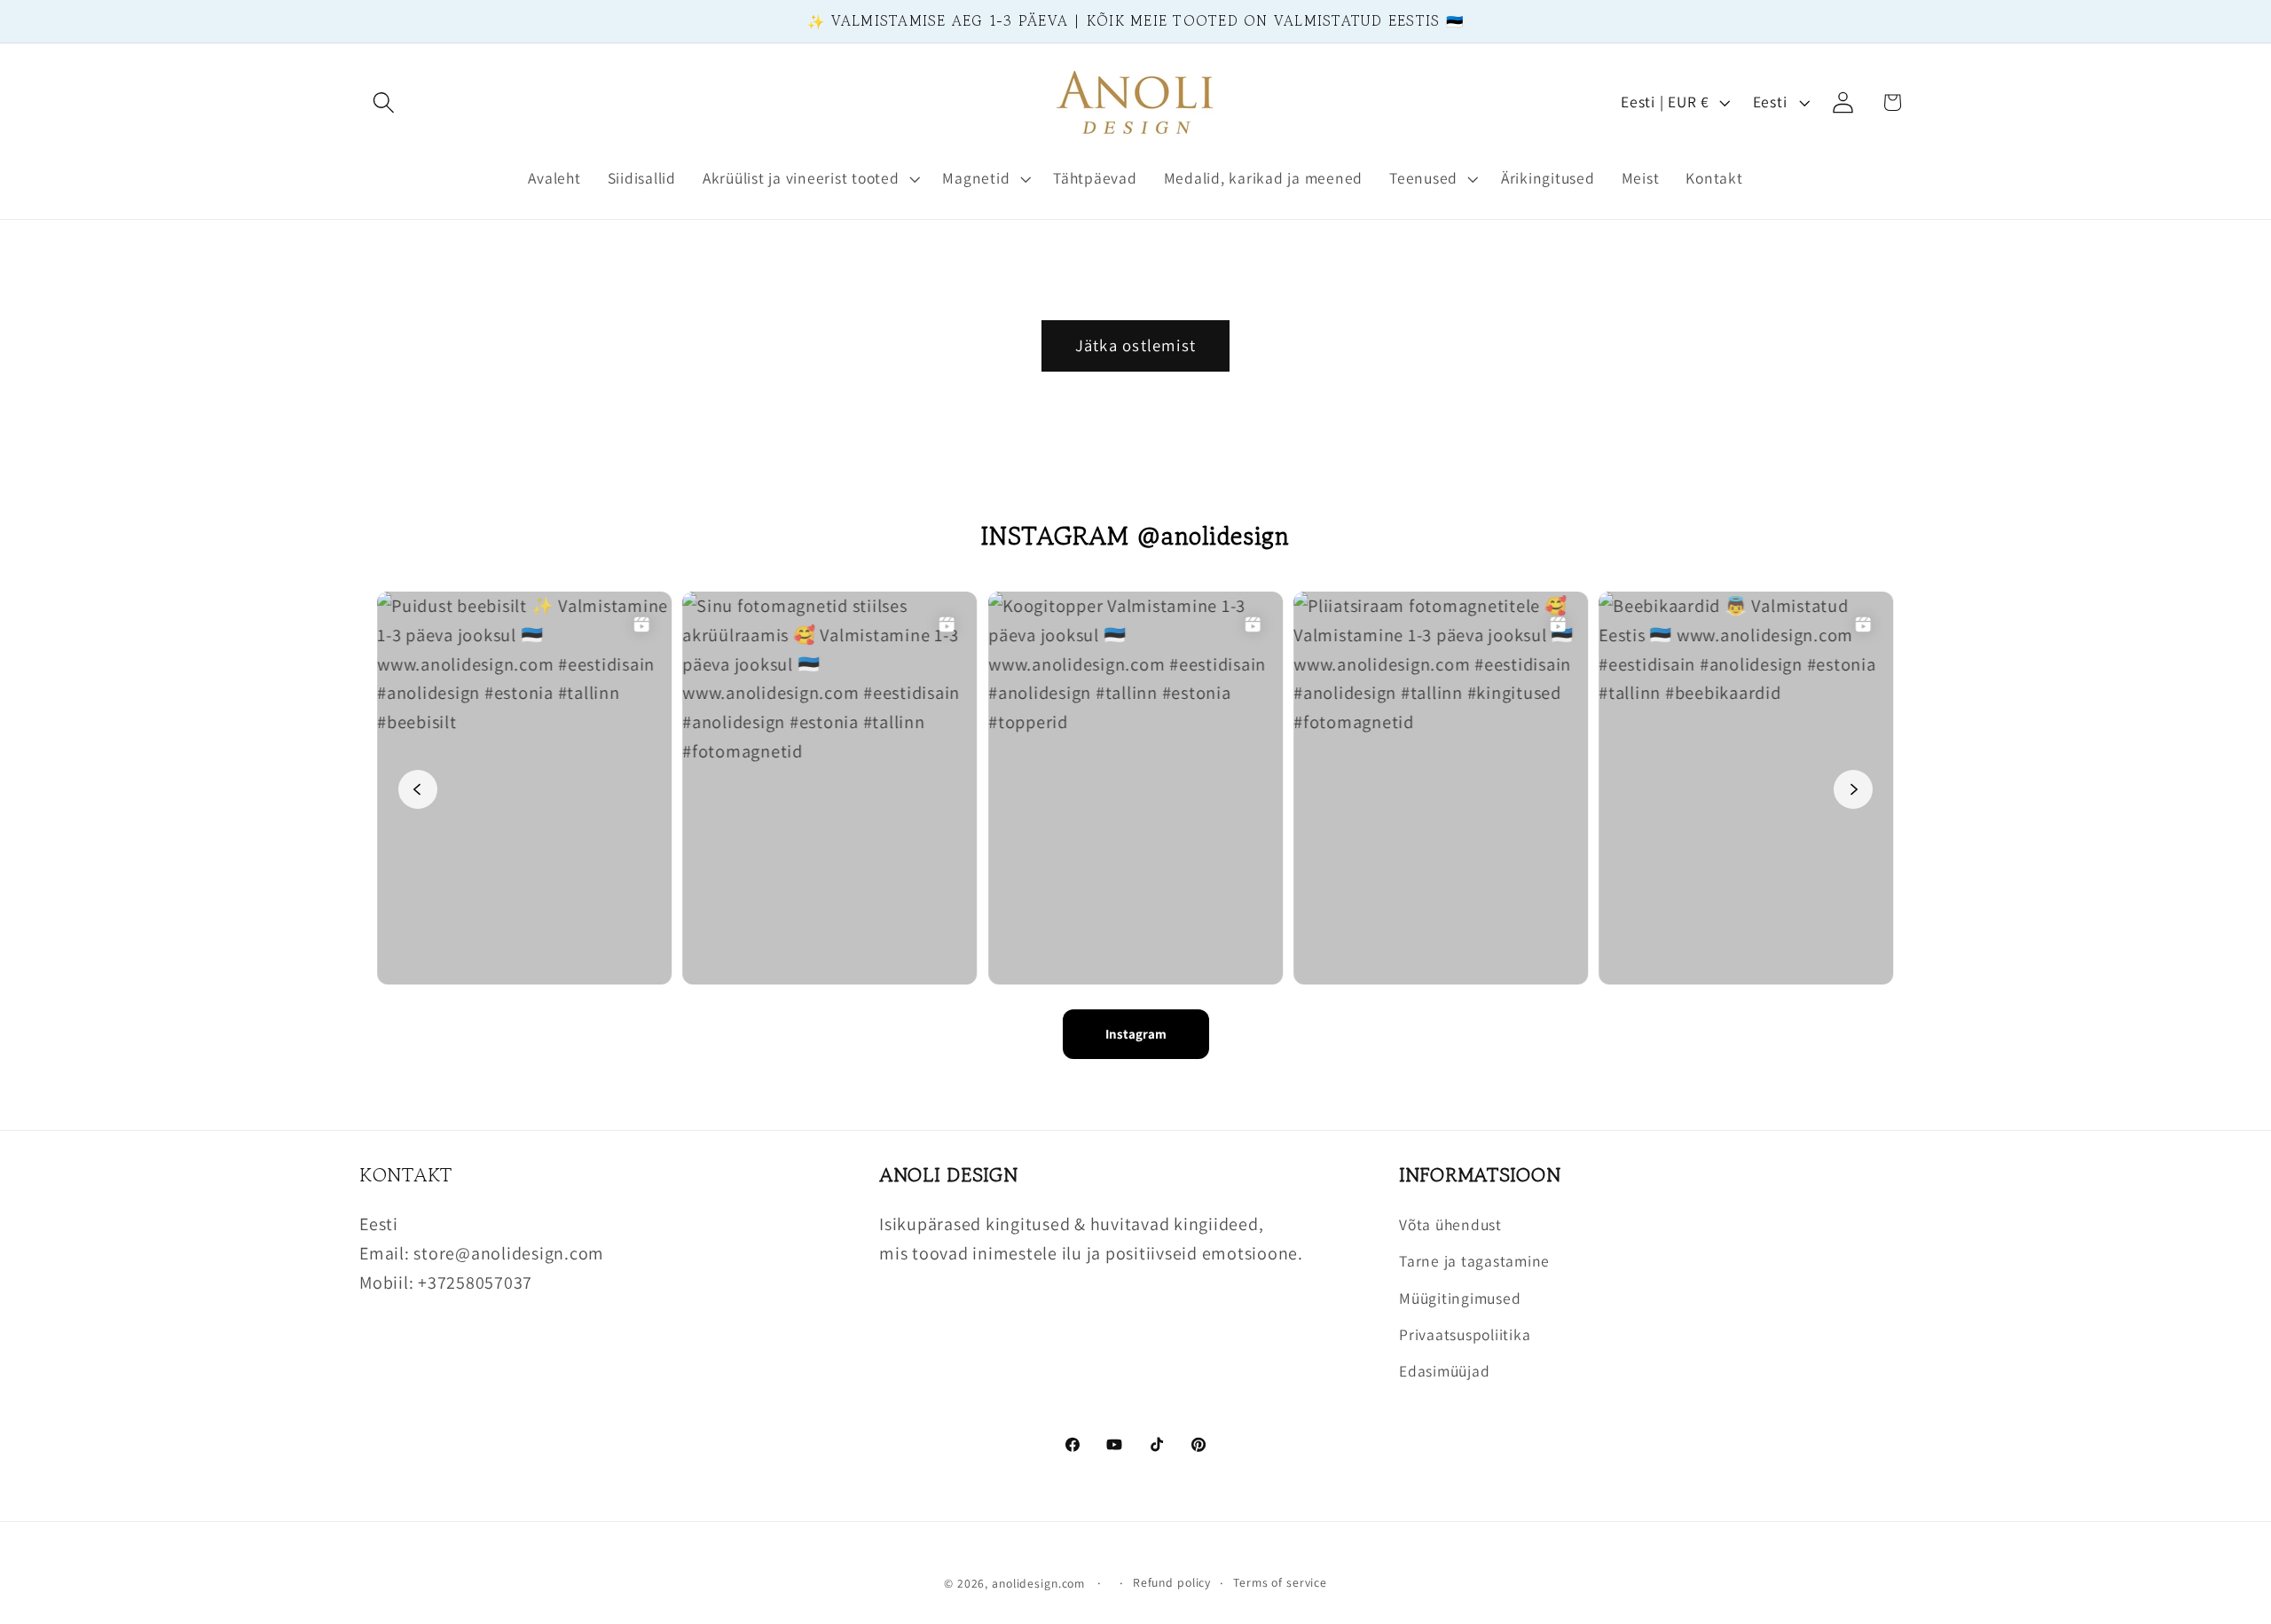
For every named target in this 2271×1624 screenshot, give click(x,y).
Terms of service (1280, 1581)
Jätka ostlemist (1136, 345)
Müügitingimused (1460, 1298)
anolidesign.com (1038, 1582)
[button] (384, 102)
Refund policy (1172, 1581)
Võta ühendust (1450, 1224)
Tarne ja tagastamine (1474, 1262)
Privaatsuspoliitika (1465, 1334)
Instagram (1136, 1034)
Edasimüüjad (1444, 1371)
